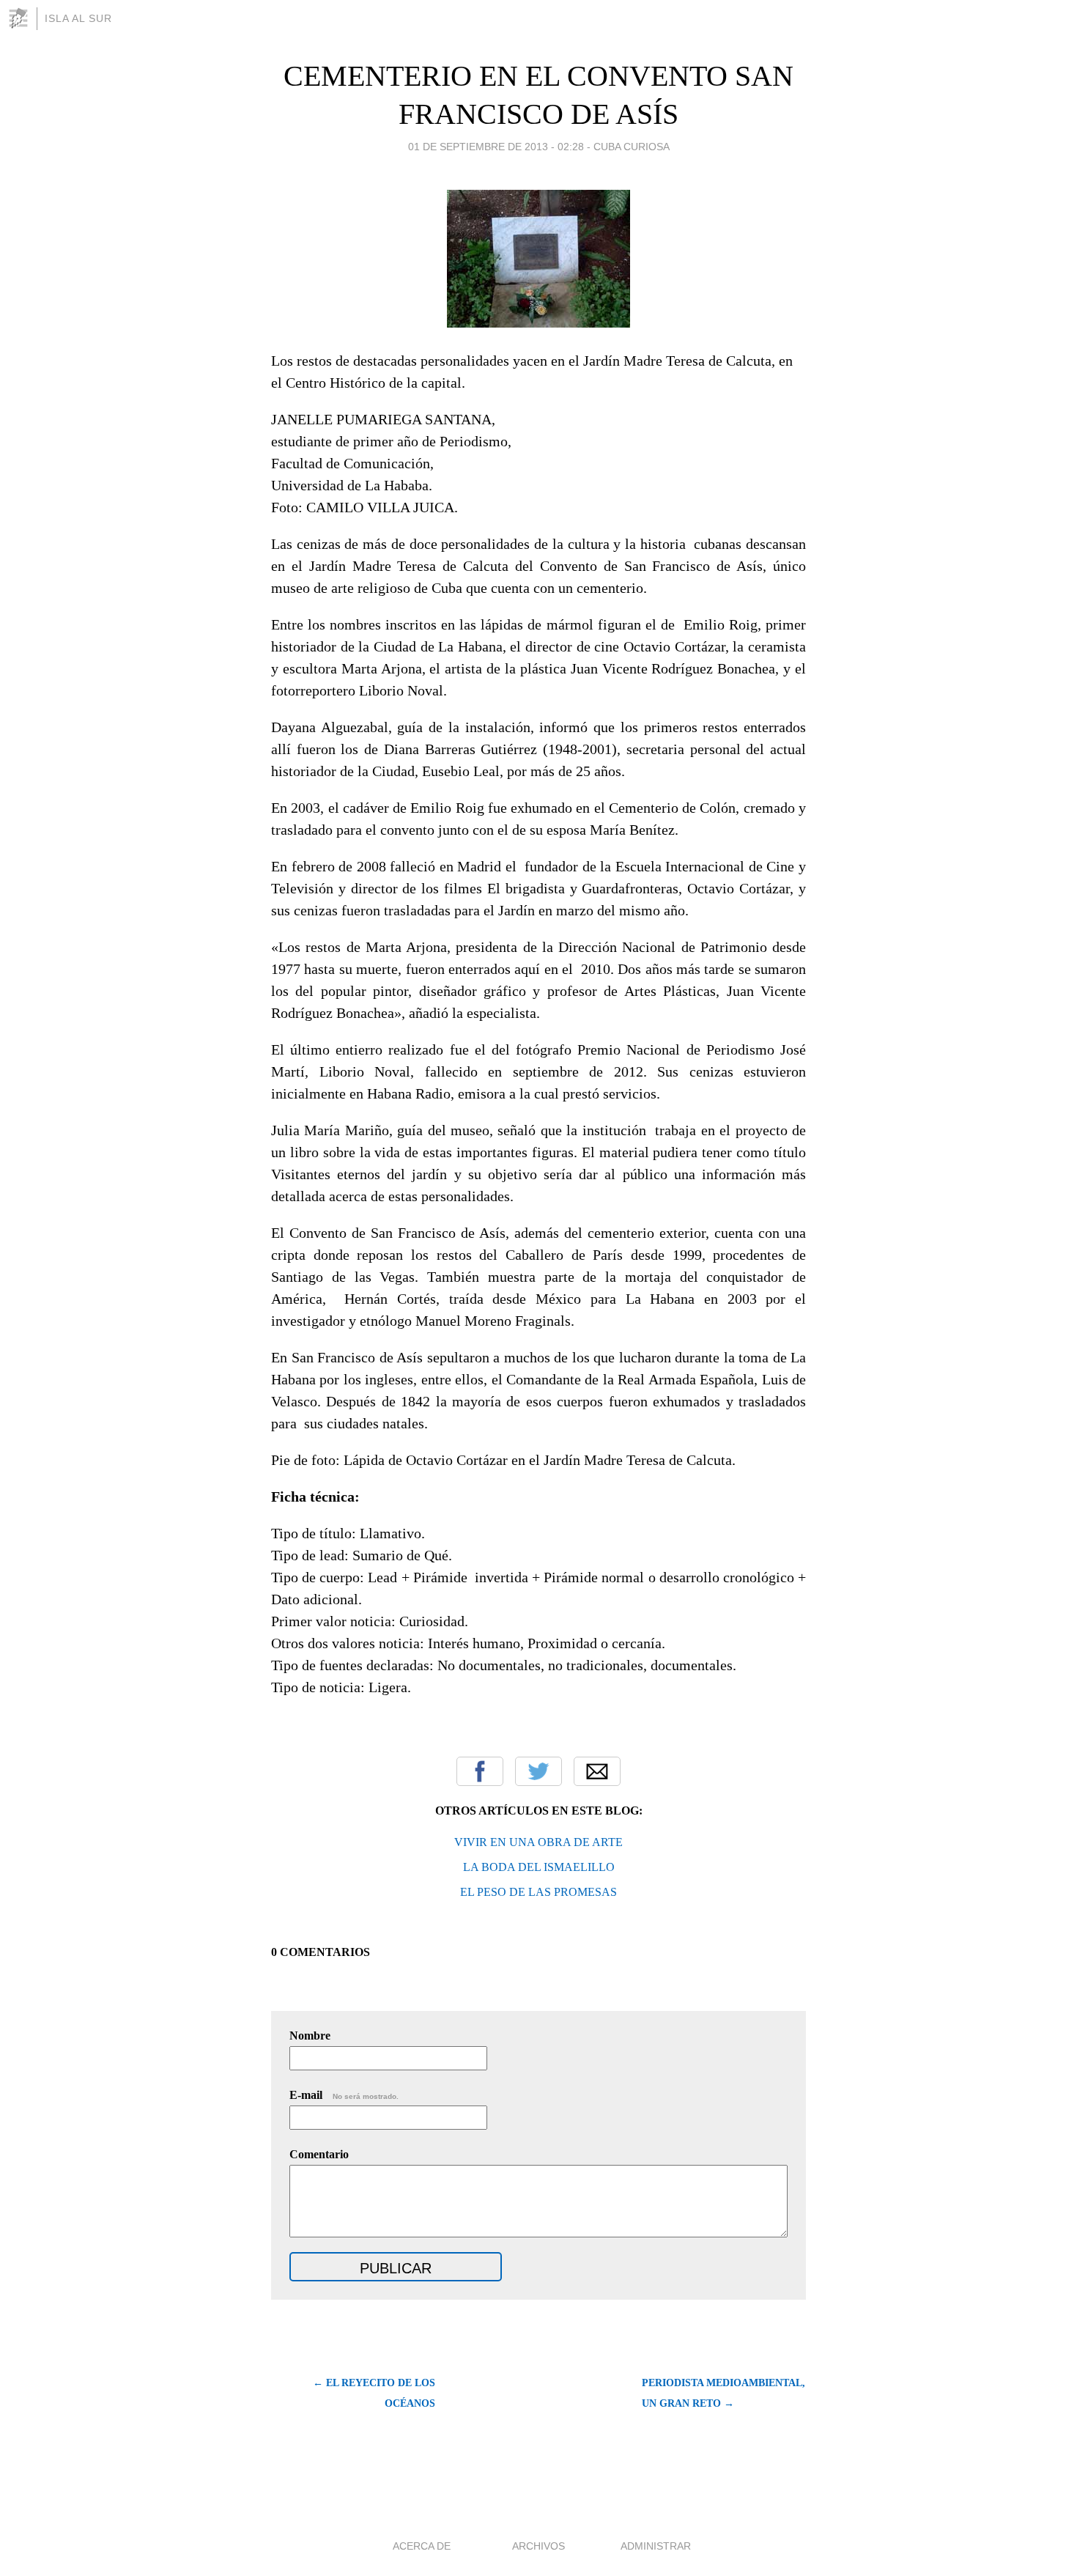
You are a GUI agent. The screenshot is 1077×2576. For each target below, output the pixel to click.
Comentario (319, 2154)
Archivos (538, 2546)
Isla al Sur (78, 18)
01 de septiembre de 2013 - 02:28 (496, 147)
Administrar (656, 2546)
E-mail (344, 2095)
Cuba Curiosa (632, 147)
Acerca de (422, 2546)
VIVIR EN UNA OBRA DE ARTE (538, 1842)
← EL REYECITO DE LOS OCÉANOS (374, 2393)
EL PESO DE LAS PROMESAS (538, 1892)
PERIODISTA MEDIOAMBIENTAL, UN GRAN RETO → (723, 2393)
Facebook (480, 1771)
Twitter (538, 1771)
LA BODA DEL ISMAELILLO (539, 1867)
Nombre (310, 2036)
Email (597, 1771)
